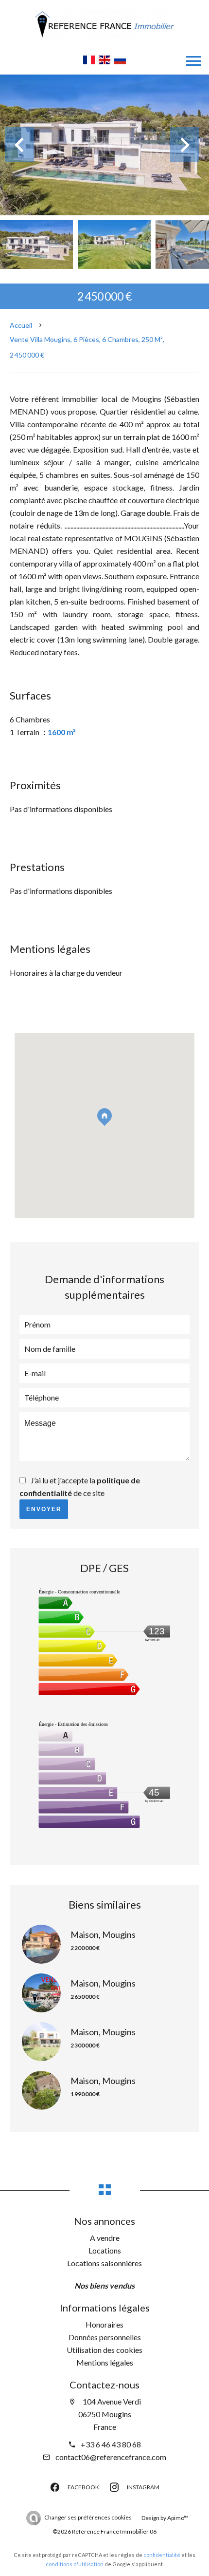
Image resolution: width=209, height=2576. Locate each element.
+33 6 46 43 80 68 (111, 2444)
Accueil (21, 325)
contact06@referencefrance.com (111, 2457)
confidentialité (162, 2555)
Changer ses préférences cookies (88, 2517)
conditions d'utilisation (75, 2564)
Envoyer (44, 1509)
